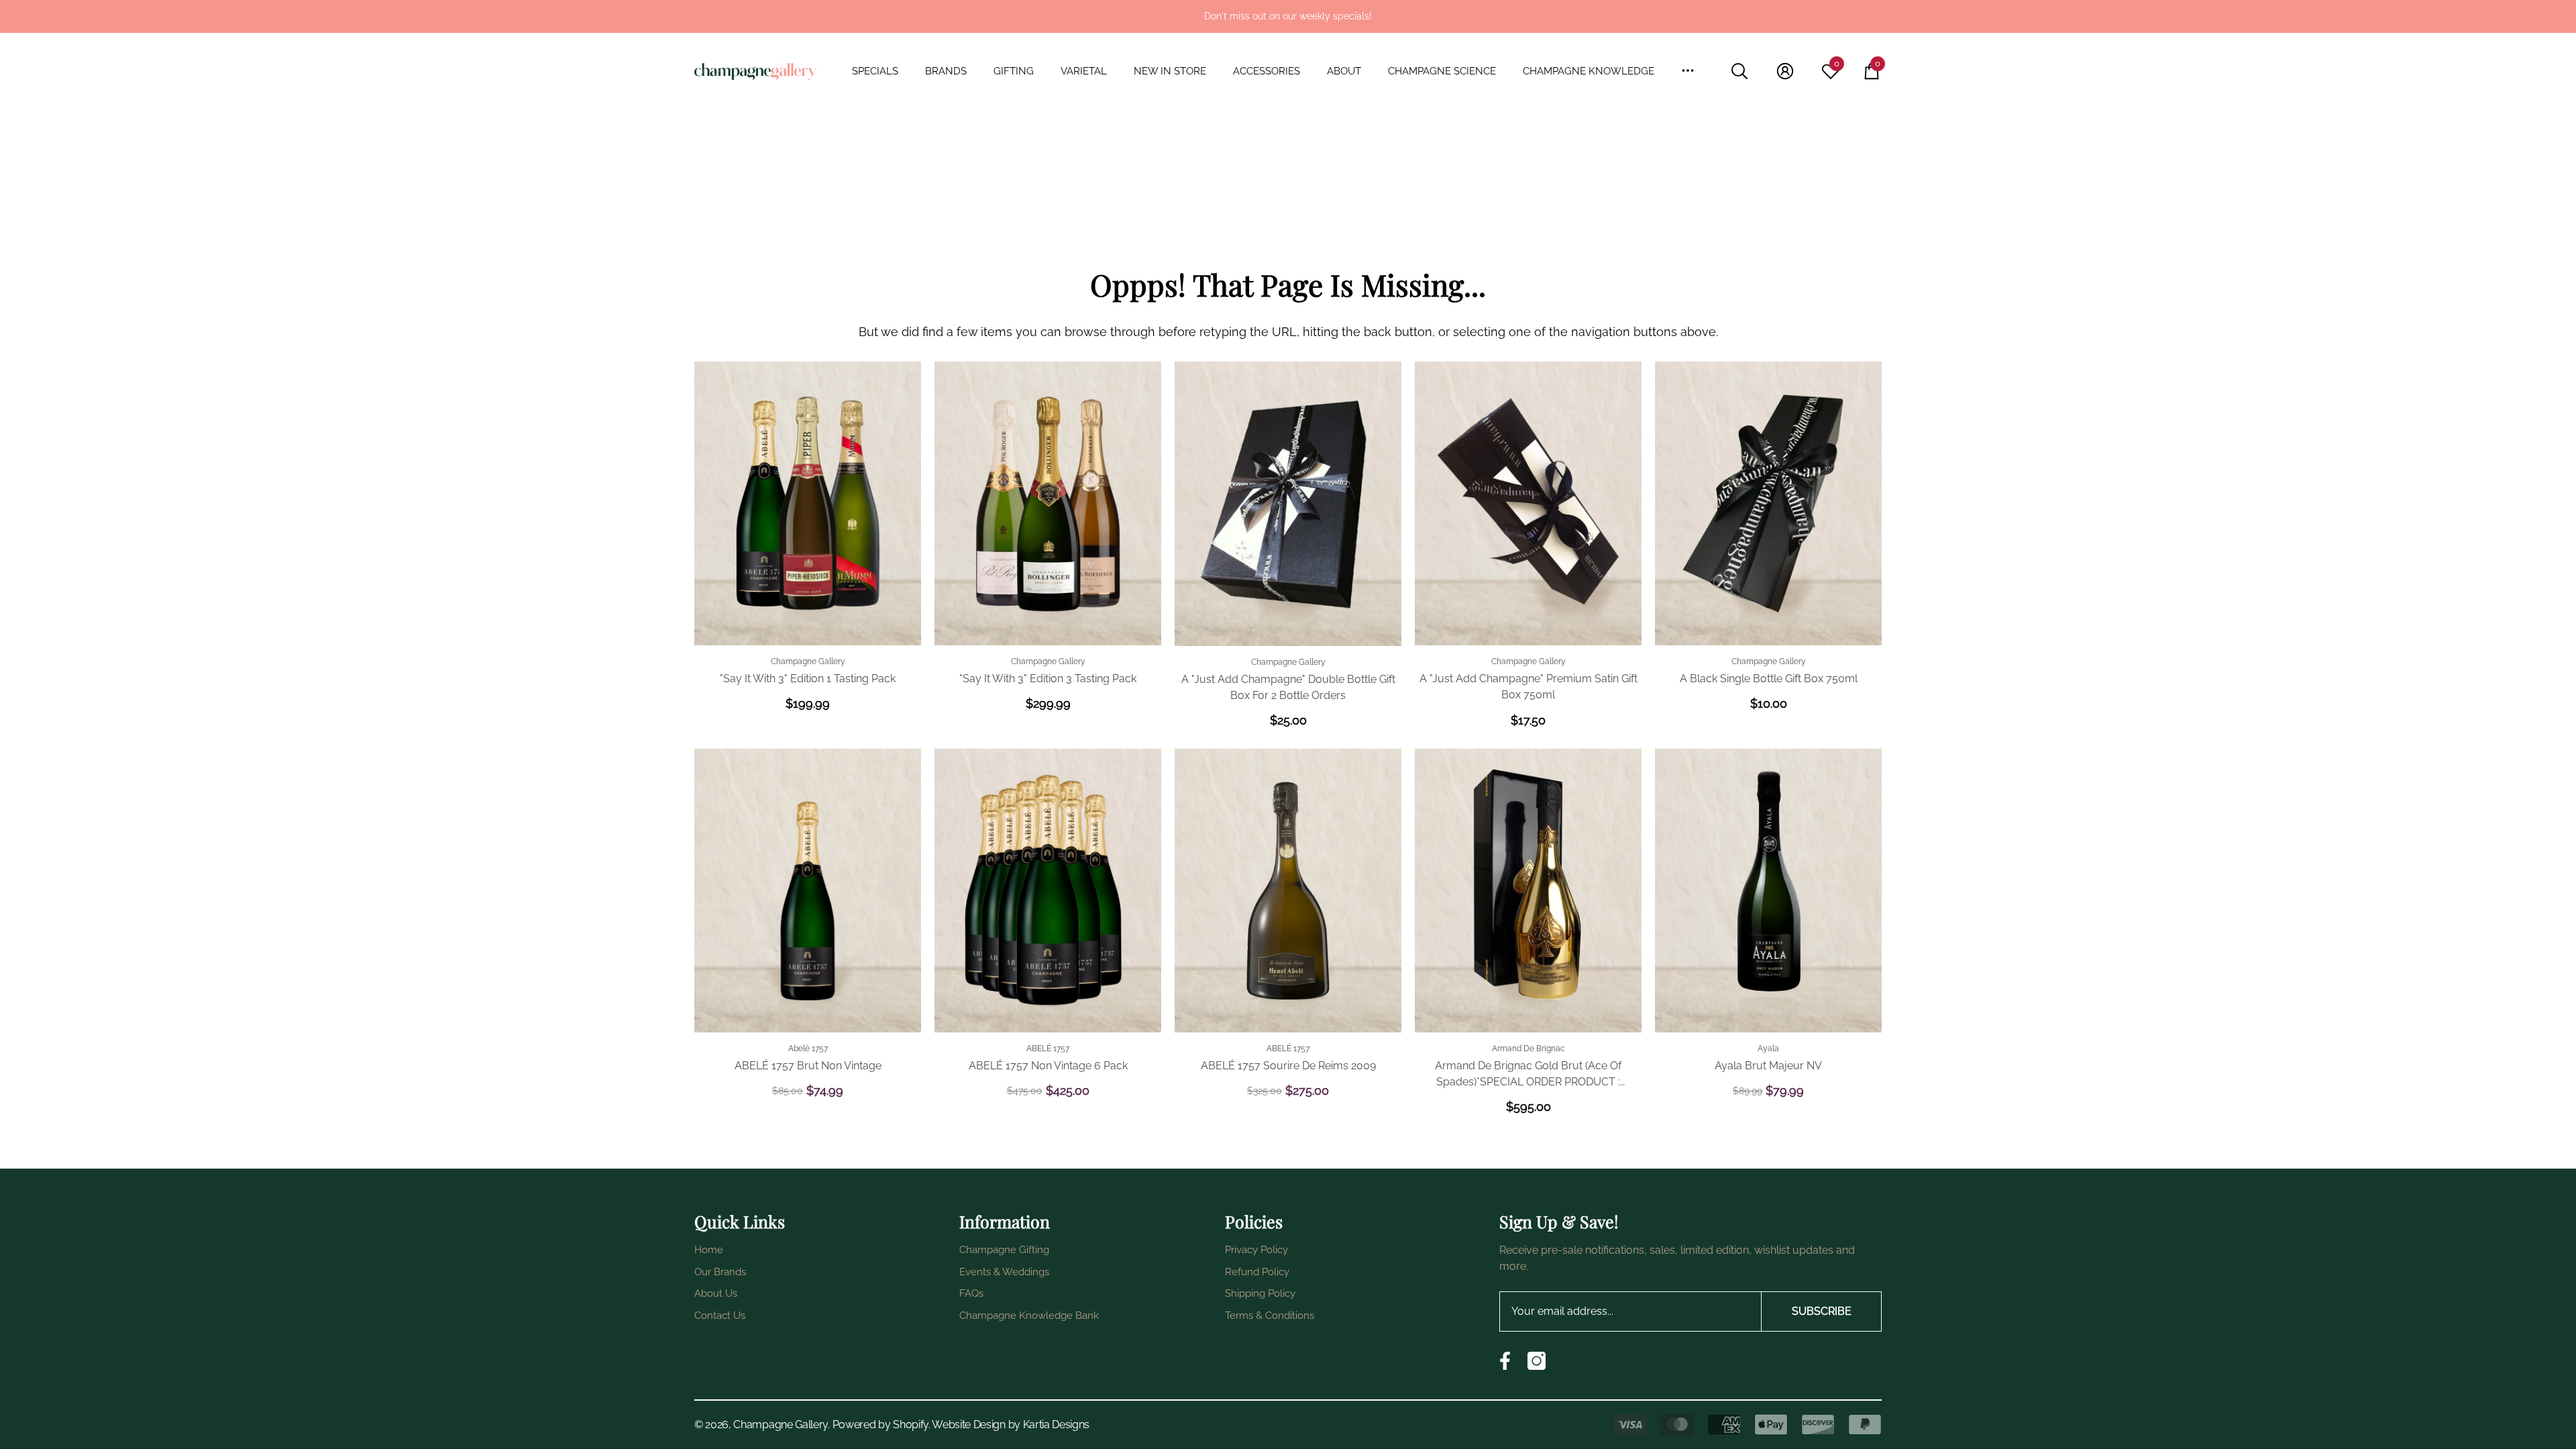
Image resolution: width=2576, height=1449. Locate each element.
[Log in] (1785, 71)
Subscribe (1822, 1311)
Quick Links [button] (740, 1221)
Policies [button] (1254, 1221)
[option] (1288, 16)
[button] (882, 71)
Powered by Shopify (880, 1425)
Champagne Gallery (808, 661)
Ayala (1768, 1049)
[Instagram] (1537, 1361)
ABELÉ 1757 (1048, 1049)
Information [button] (1005, 1221)
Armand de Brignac (1528, 1049)
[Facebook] (1505, 1361)
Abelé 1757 (808, 1049)
